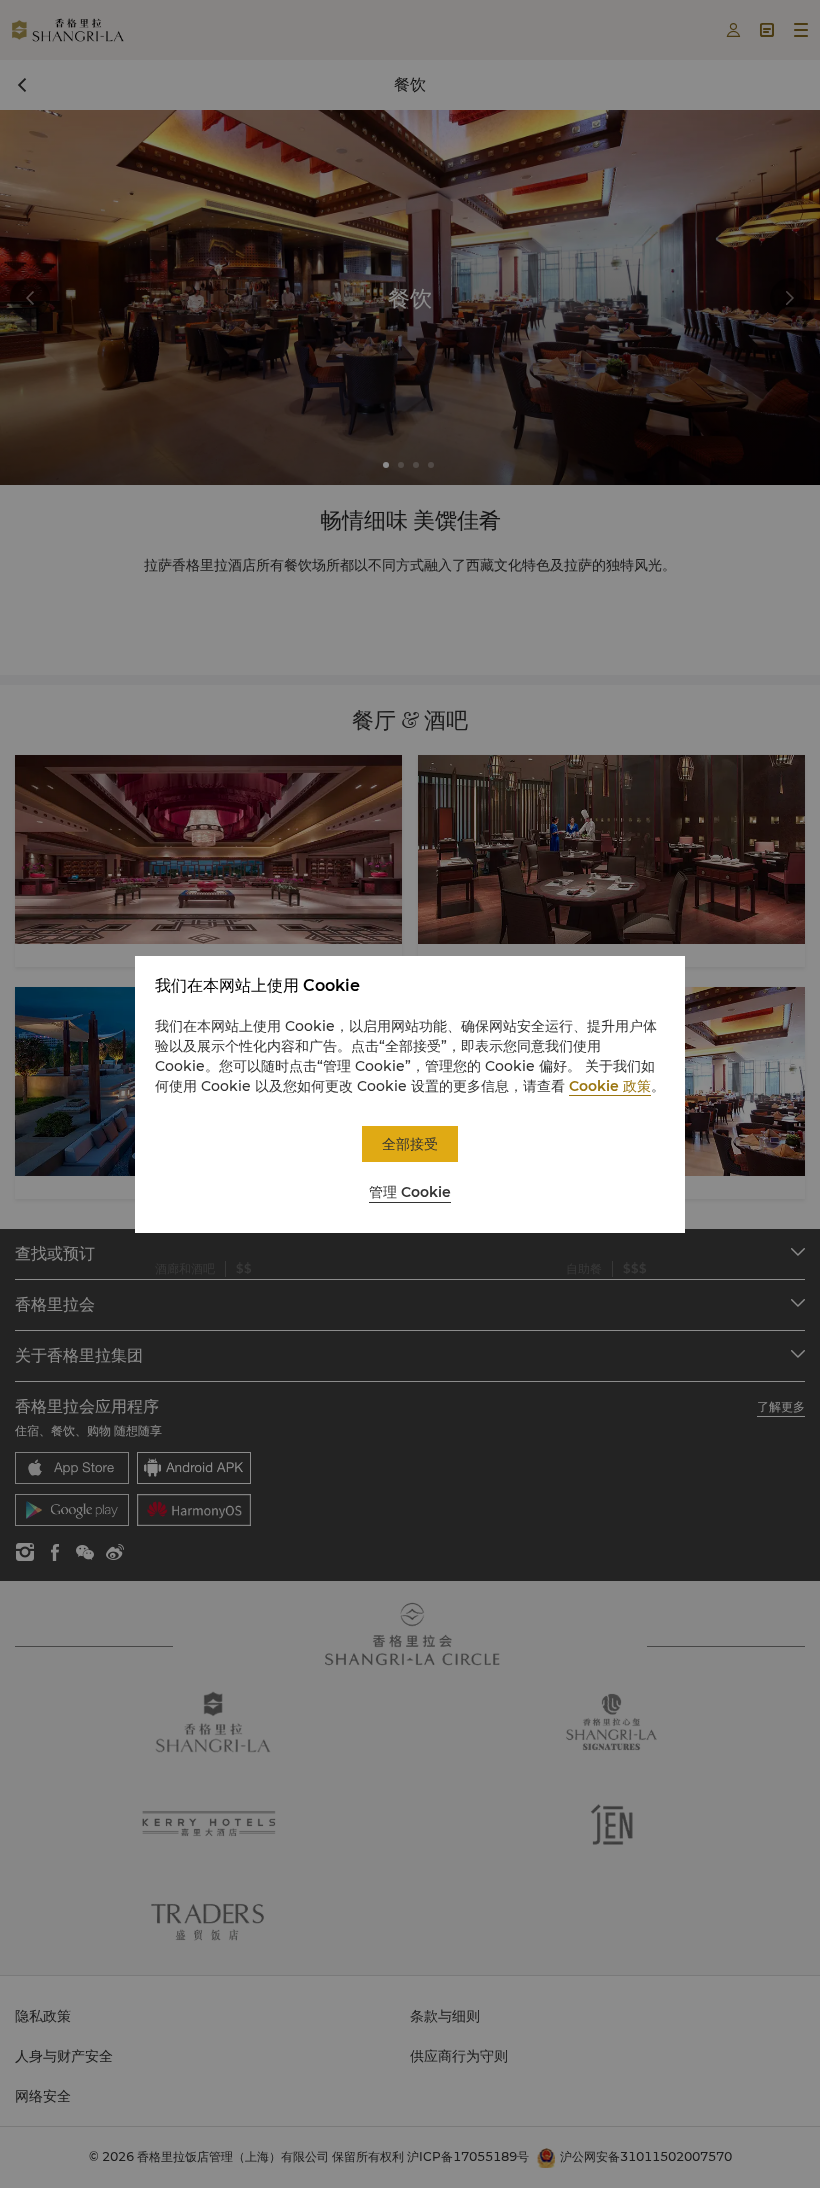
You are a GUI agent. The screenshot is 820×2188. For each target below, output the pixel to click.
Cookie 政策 (610, 1086)
